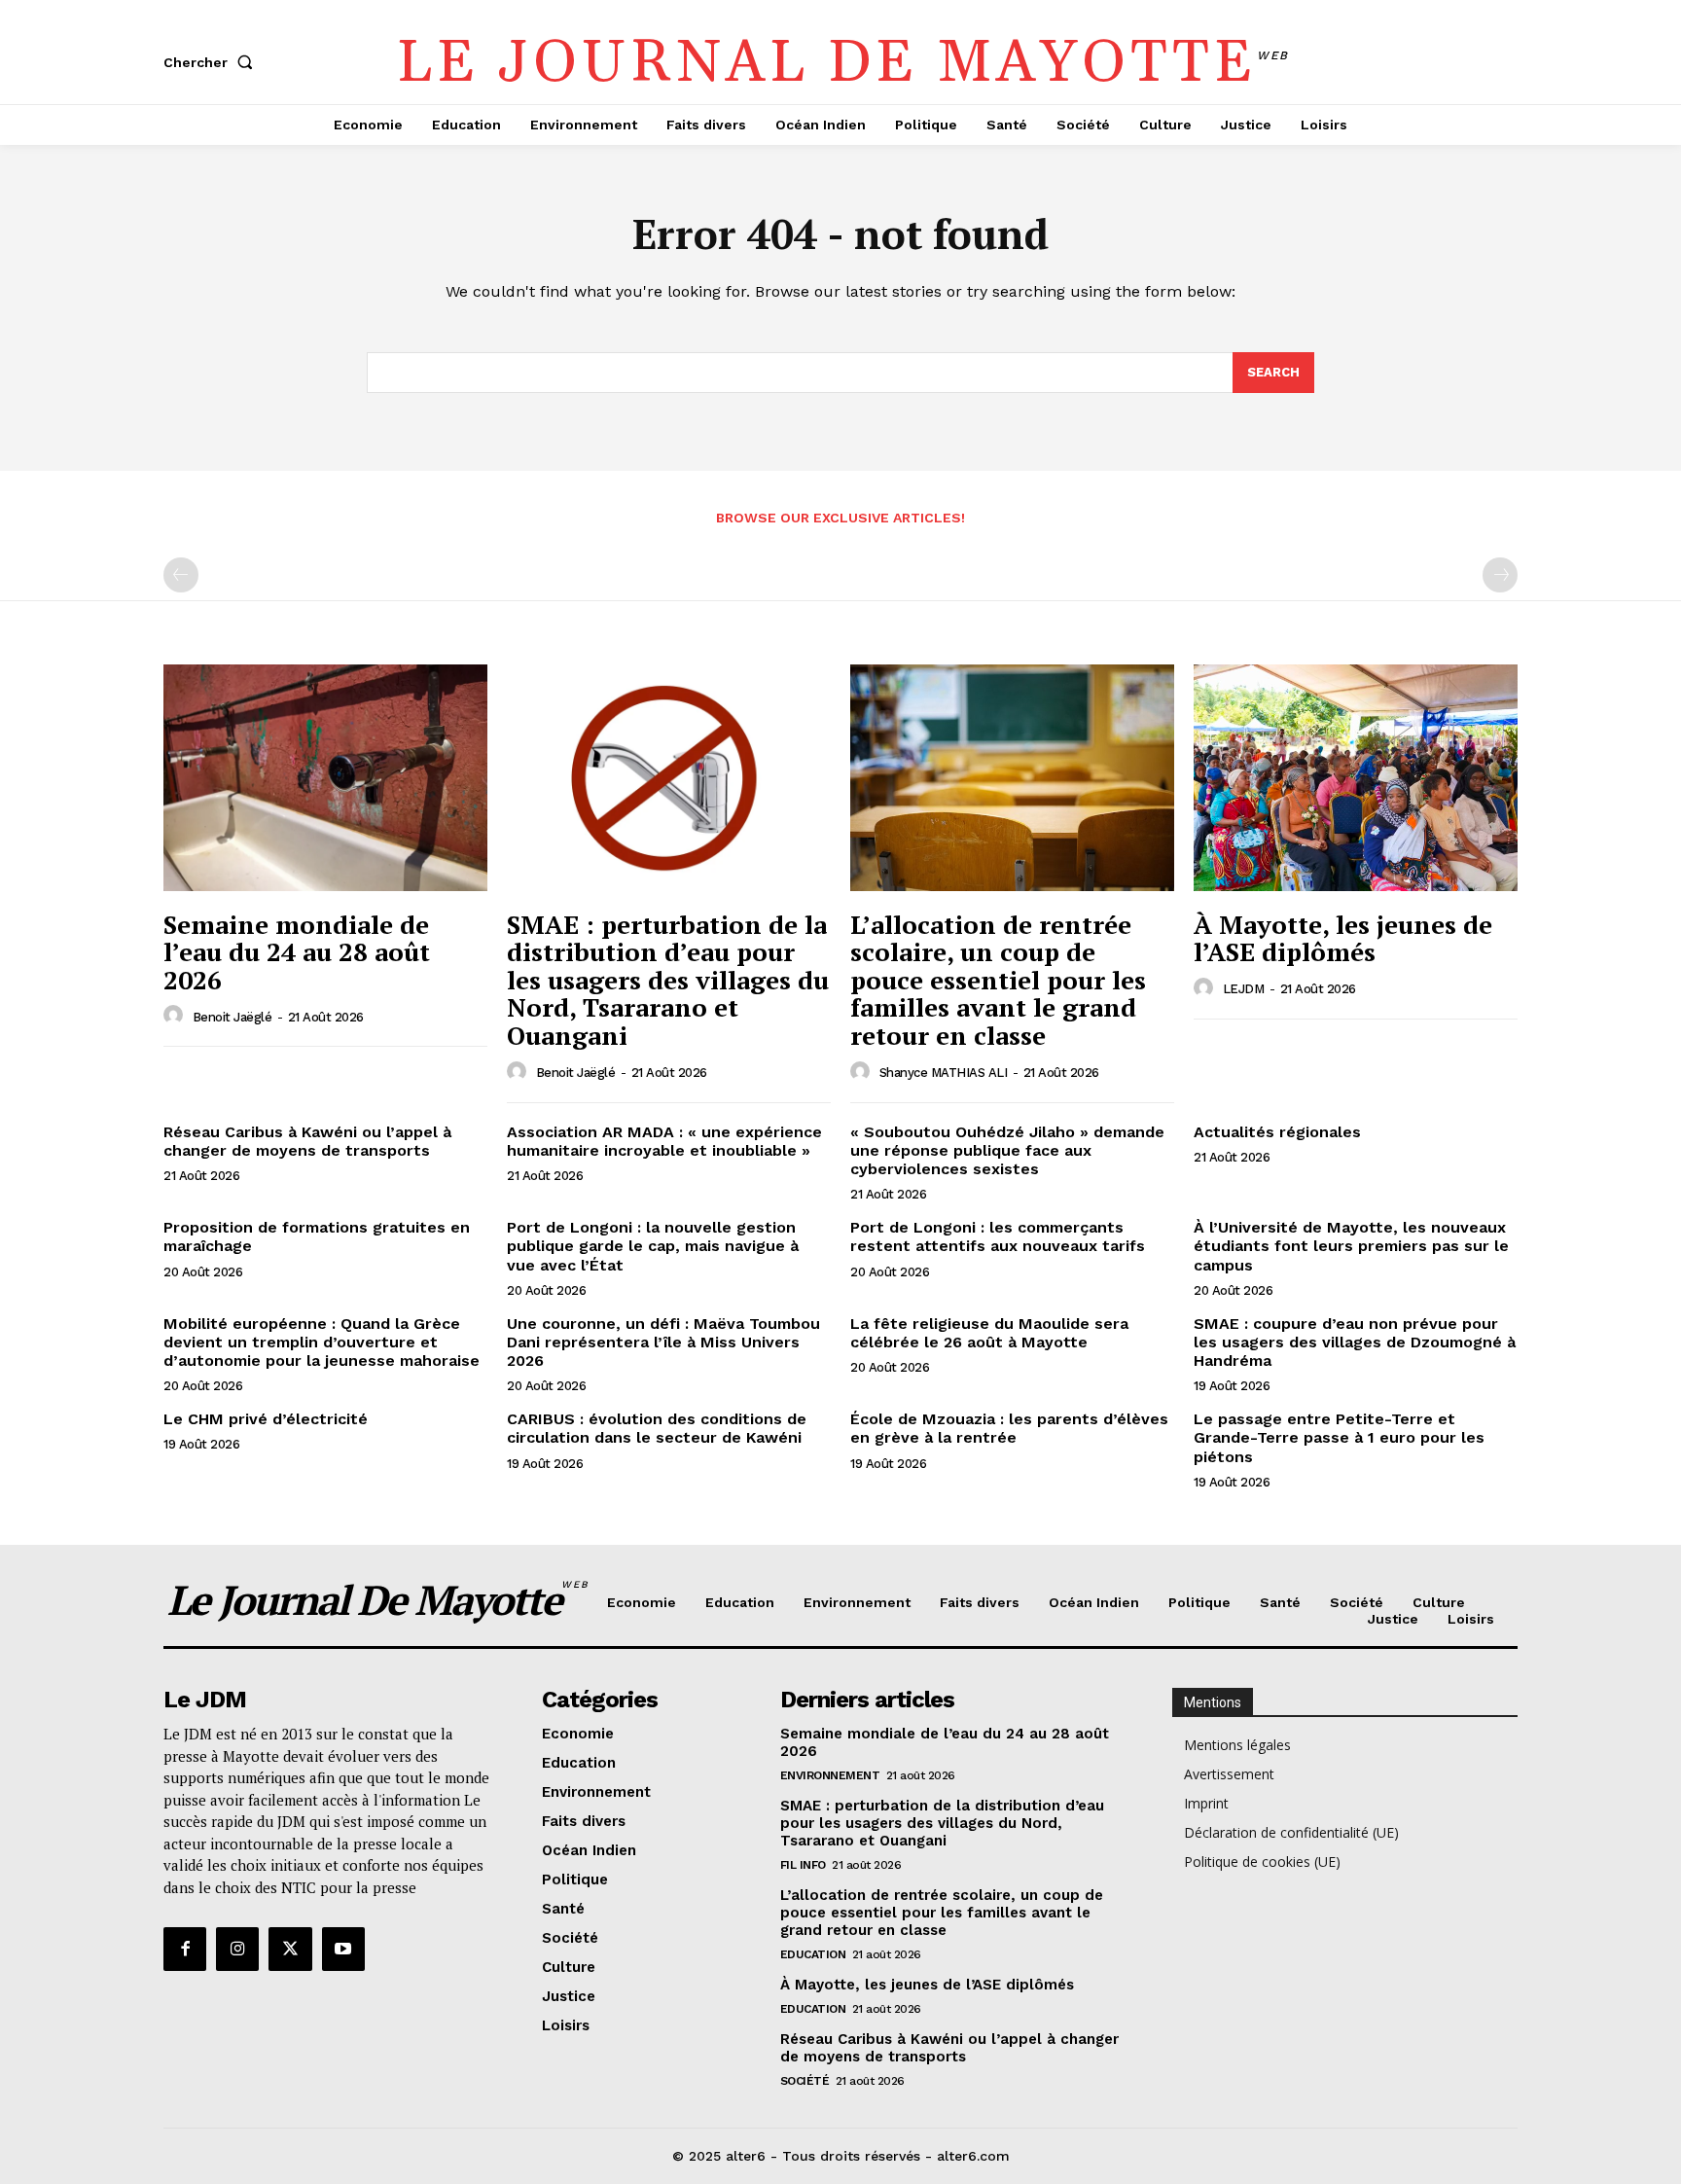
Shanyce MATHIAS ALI (944, 1073)
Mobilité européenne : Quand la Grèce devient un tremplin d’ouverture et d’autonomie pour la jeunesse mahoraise (322, 1342)
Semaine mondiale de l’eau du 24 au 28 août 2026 (297, 952)
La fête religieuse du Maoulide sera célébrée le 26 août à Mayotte (989, 1333)
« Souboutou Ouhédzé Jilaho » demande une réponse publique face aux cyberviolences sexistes (1007, 1150)
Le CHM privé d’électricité (266, 1419)
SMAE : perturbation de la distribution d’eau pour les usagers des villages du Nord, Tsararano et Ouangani (668, 980)
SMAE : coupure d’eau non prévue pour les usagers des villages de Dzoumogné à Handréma (1355, 1342)
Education (813, 1954)
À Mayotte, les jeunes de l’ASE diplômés (1343, 938)
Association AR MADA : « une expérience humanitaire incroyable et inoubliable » (664, 1141)
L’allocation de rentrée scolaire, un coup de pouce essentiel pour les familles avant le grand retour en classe (998, 980)
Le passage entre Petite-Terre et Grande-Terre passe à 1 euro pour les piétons (1339, 1437)
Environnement (830, 1775)
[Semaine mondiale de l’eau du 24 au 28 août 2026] (325, 778)
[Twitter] (290, 1949)
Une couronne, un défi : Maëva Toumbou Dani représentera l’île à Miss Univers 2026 (663, 1342)
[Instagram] (237, 1949)
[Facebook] (185, 1949)
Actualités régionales (1277, 1132)
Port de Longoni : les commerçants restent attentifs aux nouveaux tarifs (998, 1236)
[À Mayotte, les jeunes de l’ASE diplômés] (1356, 778)
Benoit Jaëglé (232, 1017)
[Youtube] (343, 1949)
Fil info (803, 1865)
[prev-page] (181, 575)
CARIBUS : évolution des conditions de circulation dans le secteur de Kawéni (657, 1428)
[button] (212, 62)
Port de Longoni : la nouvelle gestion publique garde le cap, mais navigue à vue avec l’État (653, 1246)
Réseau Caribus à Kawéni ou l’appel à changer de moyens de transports (307, 1141)
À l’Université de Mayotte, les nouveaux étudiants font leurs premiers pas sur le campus (1351, 1246)
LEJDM (1244, 989)
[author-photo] (176, 1016)
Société (805, 2081)
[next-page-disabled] (1500, 575)
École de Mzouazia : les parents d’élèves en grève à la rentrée (1009, 1428)
